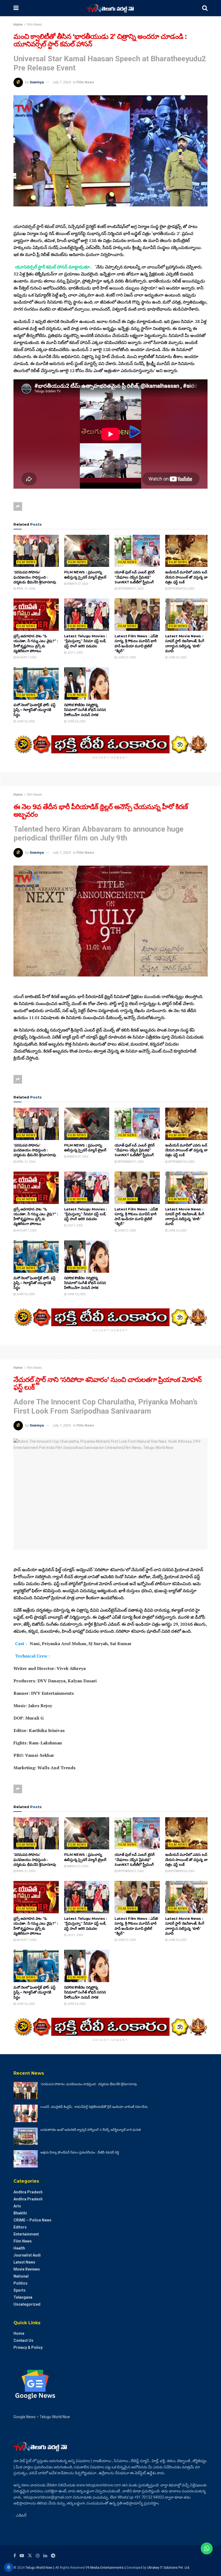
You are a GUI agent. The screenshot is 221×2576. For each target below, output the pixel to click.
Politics (20, 2283)
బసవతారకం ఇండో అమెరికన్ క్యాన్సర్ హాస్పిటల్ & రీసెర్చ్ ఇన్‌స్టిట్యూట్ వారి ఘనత (91, 2130)
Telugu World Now (39, 2568)
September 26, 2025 (181, 589)
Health (19, 2248)
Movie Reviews (27, 2269)
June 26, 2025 (177, 657)
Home (18, 25)
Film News (34, 25)
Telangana (23, 2297)
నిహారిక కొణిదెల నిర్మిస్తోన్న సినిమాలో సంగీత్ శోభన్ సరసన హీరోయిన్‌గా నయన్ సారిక (85, 710)
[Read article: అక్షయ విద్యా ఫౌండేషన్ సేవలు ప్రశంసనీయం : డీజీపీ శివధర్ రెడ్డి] (26, 2159)
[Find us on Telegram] (53, 2556)
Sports (20, 2290)
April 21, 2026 (26, 589)
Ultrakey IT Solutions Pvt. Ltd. (169, 2568)
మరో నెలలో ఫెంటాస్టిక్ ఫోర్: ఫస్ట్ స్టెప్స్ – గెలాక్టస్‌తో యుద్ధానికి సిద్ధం (34, 710)
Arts (17, 2206)
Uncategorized (27, 2304)
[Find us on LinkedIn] (45, 2556)
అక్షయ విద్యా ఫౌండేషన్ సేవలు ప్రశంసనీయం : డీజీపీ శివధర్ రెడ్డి (80, 2152)
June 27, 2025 (127, 657)
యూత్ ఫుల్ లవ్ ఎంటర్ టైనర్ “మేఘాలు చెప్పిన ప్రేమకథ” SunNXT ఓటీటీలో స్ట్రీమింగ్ (135, 577)
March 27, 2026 (77, 584)
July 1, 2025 (75, 653)
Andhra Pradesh (28, 2192)
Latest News (24, 2262)
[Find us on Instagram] (38, 2556)
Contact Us (23, 2340)
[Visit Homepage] (110, 8)
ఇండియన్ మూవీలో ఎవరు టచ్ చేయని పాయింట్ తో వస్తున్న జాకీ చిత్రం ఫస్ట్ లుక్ (187, 577)
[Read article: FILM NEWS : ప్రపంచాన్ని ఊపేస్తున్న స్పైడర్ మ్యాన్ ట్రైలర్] (87, 551)
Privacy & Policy (28, 2347)
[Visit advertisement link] (110, 744)
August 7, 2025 (26, 657)
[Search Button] (205, 8)
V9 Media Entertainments (105, 2568)
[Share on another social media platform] (18, 506)
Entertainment (26, 2234)
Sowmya (37, 82)
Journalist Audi (27, 2255)
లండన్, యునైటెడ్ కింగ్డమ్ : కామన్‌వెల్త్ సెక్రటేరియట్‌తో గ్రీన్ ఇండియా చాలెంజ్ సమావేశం (94, 2107)
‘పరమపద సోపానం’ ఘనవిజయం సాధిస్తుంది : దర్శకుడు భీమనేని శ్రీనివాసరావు (35, 577)
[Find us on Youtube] (22, 2556)
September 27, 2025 (130, 589)
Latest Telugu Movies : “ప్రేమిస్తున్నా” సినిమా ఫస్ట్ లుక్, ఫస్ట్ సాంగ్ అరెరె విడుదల (86, 641)
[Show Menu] (16, 8)
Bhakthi (20, 2213)
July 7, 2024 (62, 82)
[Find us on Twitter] (30, 2556)
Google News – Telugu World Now (42, 2417)
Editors (20, 2227)
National (21, 2276)
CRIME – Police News (32, 2220)
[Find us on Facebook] (15, 2556)
